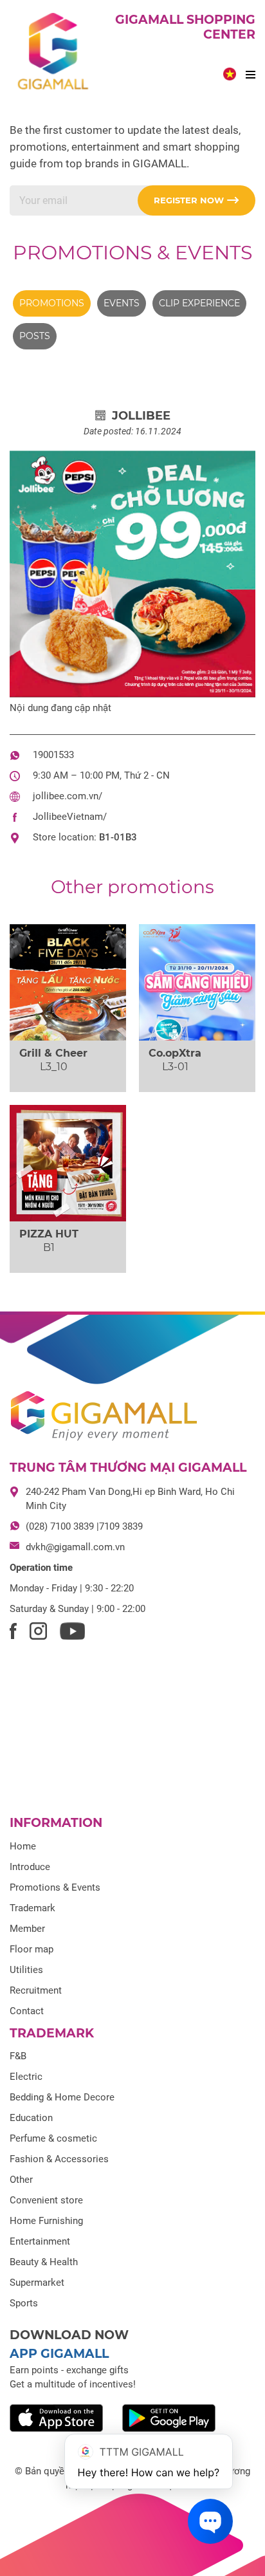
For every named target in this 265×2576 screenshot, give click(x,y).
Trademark (32, 1908)
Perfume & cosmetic (53, 2138)
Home (23, 1846)
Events (122, 303)
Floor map (32, 1949)
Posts (35, 336)
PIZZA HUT (49, 1234)
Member (27, 1929)
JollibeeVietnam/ (70, 817)
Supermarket (37, 2283)
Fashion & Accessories (59, 2159)
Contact (27, 2011)
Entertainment (40, 2241)
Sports (24, 2303)
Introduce (30, 1867)
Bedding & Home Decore (62, 2097)
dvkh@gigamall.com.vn (75, 1547)
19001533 (53, 755)
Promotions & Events (132, 253)
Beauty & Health (44, 2262)
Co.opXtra (175, 1053)
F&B (18, 2056)
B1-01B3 (118, 837)
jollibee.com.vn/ (68, 796)
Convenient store (46, 2200)
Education (31, 2118)
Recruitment (36, 1990)
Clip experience (199, 303)
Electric (26, 2077)
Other (21, 2180)
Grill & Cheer (53, 1053)
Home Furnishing (46, 2221)
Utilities (26, 1970)
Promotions (52, 303)
